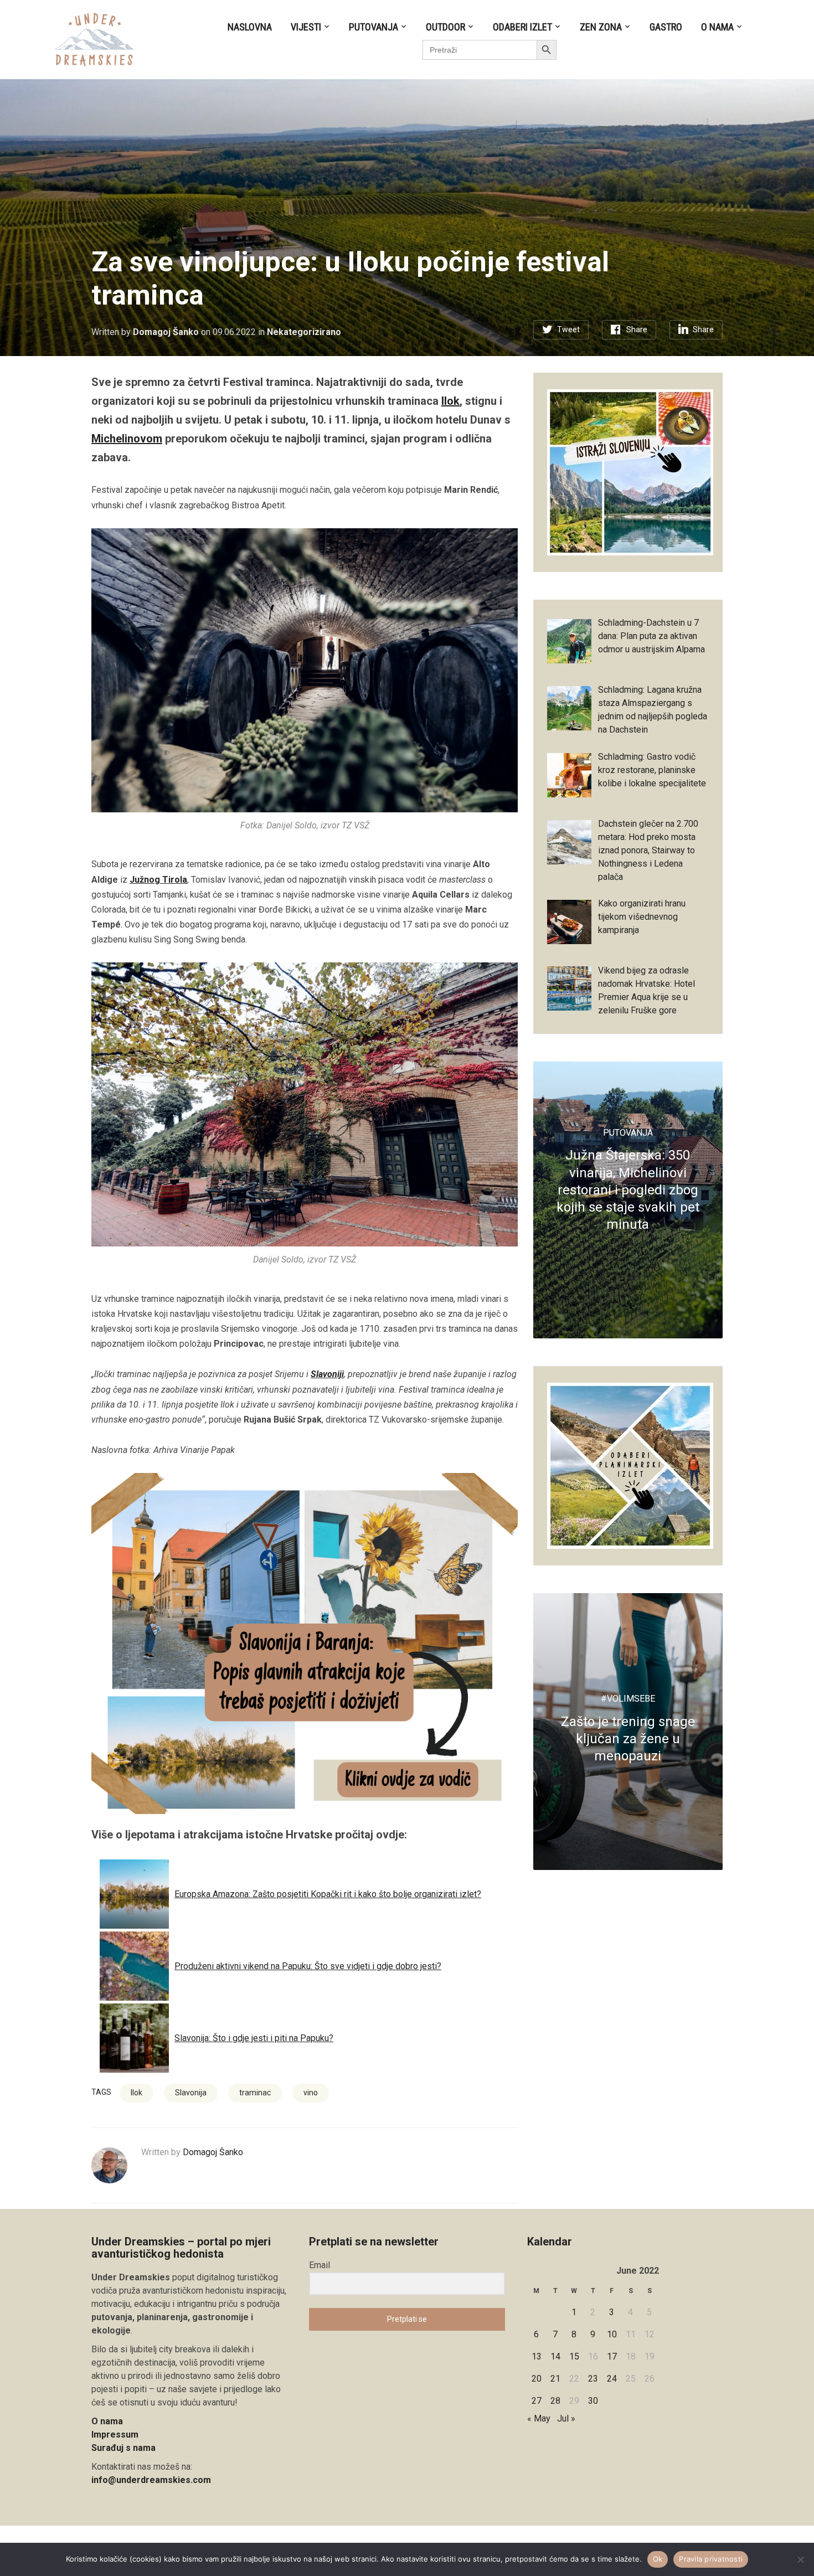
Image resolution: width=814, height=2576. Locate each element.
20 (537, 2379)
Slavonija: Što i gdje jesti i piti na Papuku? (254, 2038)
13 (537, 2356)
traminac (255, 2093)
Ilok (450, 401)
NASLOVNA (250, 27)
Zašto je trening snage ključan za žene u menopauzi (628, 1739)
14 (555, 2356)
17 (612, 2356)
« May (539, 2418)
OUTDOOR (445, 27)
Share (637, 329)
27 (537, 2401)
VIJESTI (306, 27)
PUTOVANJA (373, 27)
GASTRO (666, 27)
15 (574, 2356)
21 (555, 2379)
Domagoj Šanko (166, 332)
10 (612, 2334)
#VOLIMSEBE (628, 1699)
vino (311, 2093)
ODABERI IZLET (522, 27)
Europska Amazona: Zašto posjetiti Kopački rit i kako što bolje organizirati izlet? (328, 1894)
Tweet (568, 329)
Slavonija (191, 2093)
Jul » (566, 2418)
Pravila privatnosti (711, 2559)
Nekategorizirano (304, 332)
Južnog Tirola (158, 880)
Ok (658, 2559)
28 (555, 2401)
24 (612, 2379)
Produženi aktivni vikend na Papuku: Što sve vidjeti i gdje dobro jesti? (308, 1966)
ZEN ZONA (601, 27)
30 (593, 2401)
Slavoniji (327, 1374)
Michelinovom (127, 439)
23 (593, 2379)
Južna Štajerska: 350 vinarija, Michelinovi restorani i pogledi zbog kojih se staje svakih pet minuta (628, 1190)
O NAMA (717, 27)
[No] (800, 2559)
